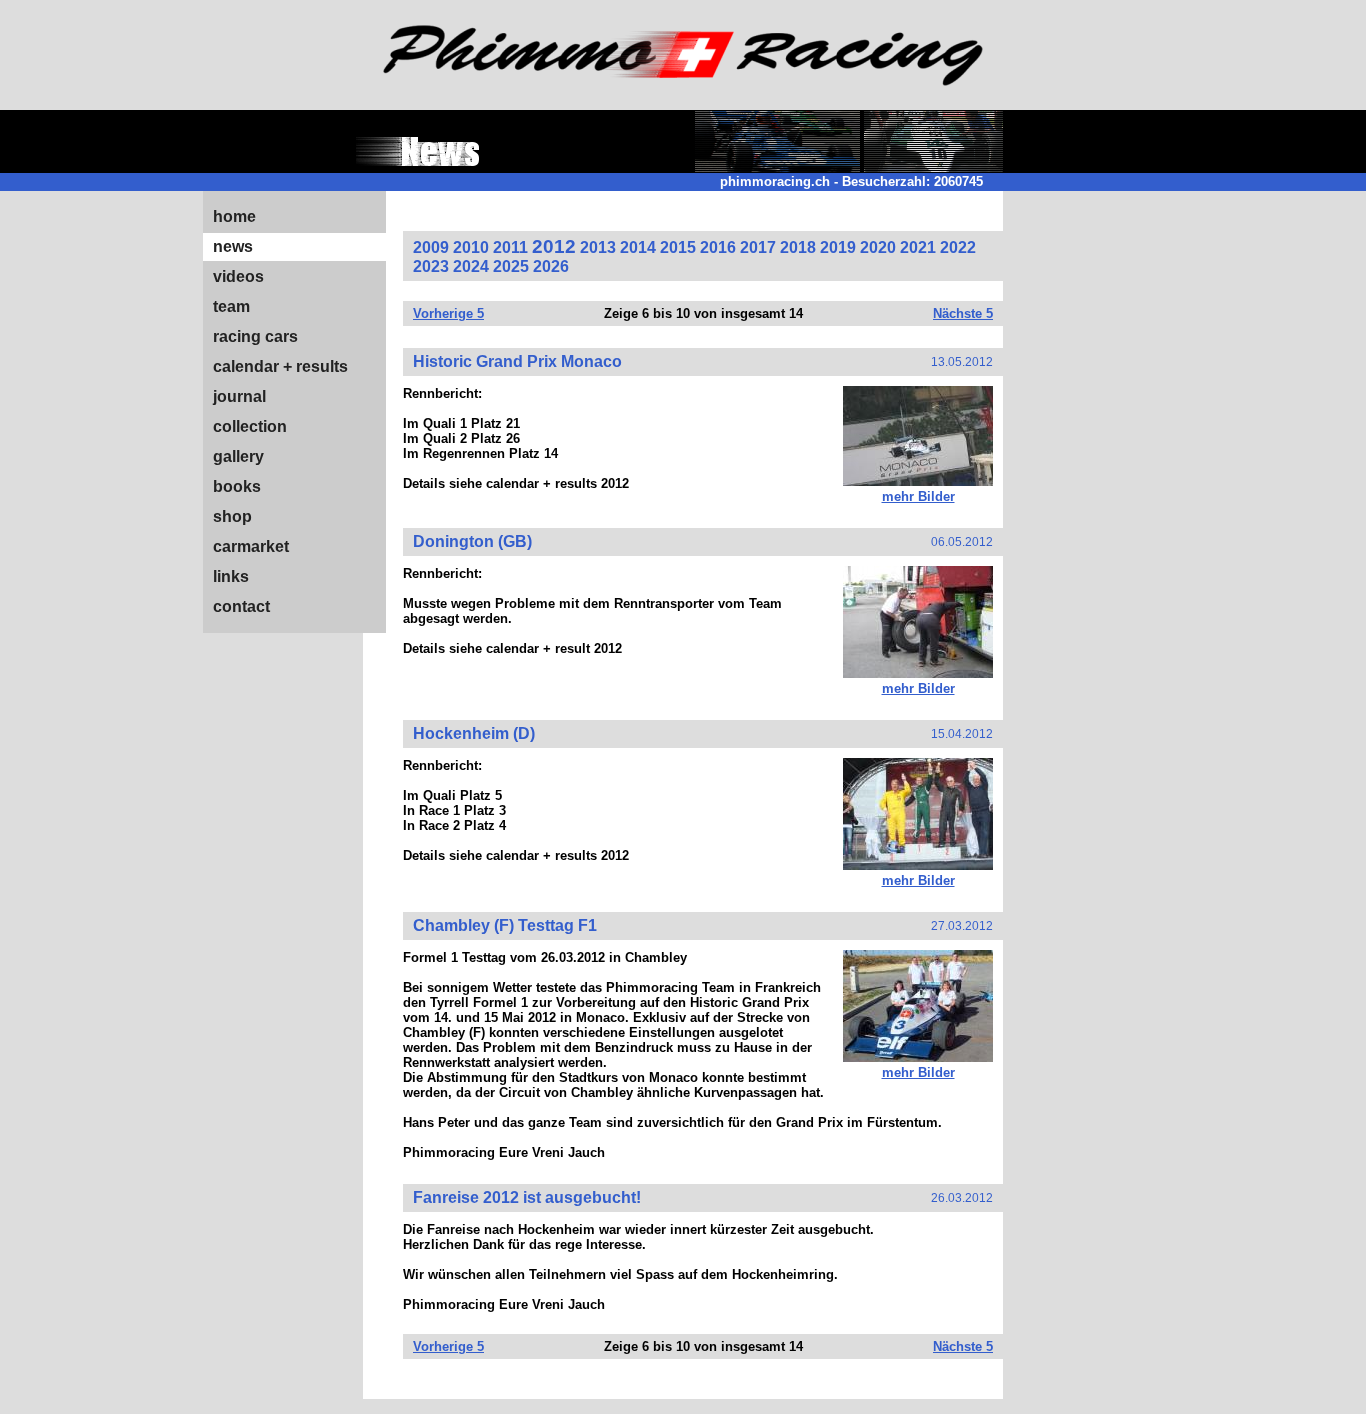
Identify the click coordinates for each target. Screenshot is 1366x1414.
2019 (838, 247)
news (233, 246)
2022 (958, 247)
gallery (238, 456)
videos (238, 276)
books (237, 486)
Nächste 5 (963, 313)
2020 (878, 247)
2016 (718, 247)
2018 (798, 247)
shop (232, 516)
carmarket (251, 546)
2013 (598, 247)
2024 (471, 266)
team (231, 306)
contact (241, 606)
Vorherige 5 (448, 313)
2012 (554, 246)
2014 (638, 247)
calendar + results (280, 366)
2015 (678, 247)
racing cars (255, 336)
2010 (471, 247)
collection (250, 426)
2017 (758, 247)
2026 (551, 266)
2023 (431, 266)
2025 (511, 266)
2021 (918, 247)
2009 (431, 247)
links (231, 576)
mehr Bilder (918, 496)
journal (239, 396)
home (234, 216)
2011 (510, 247)
